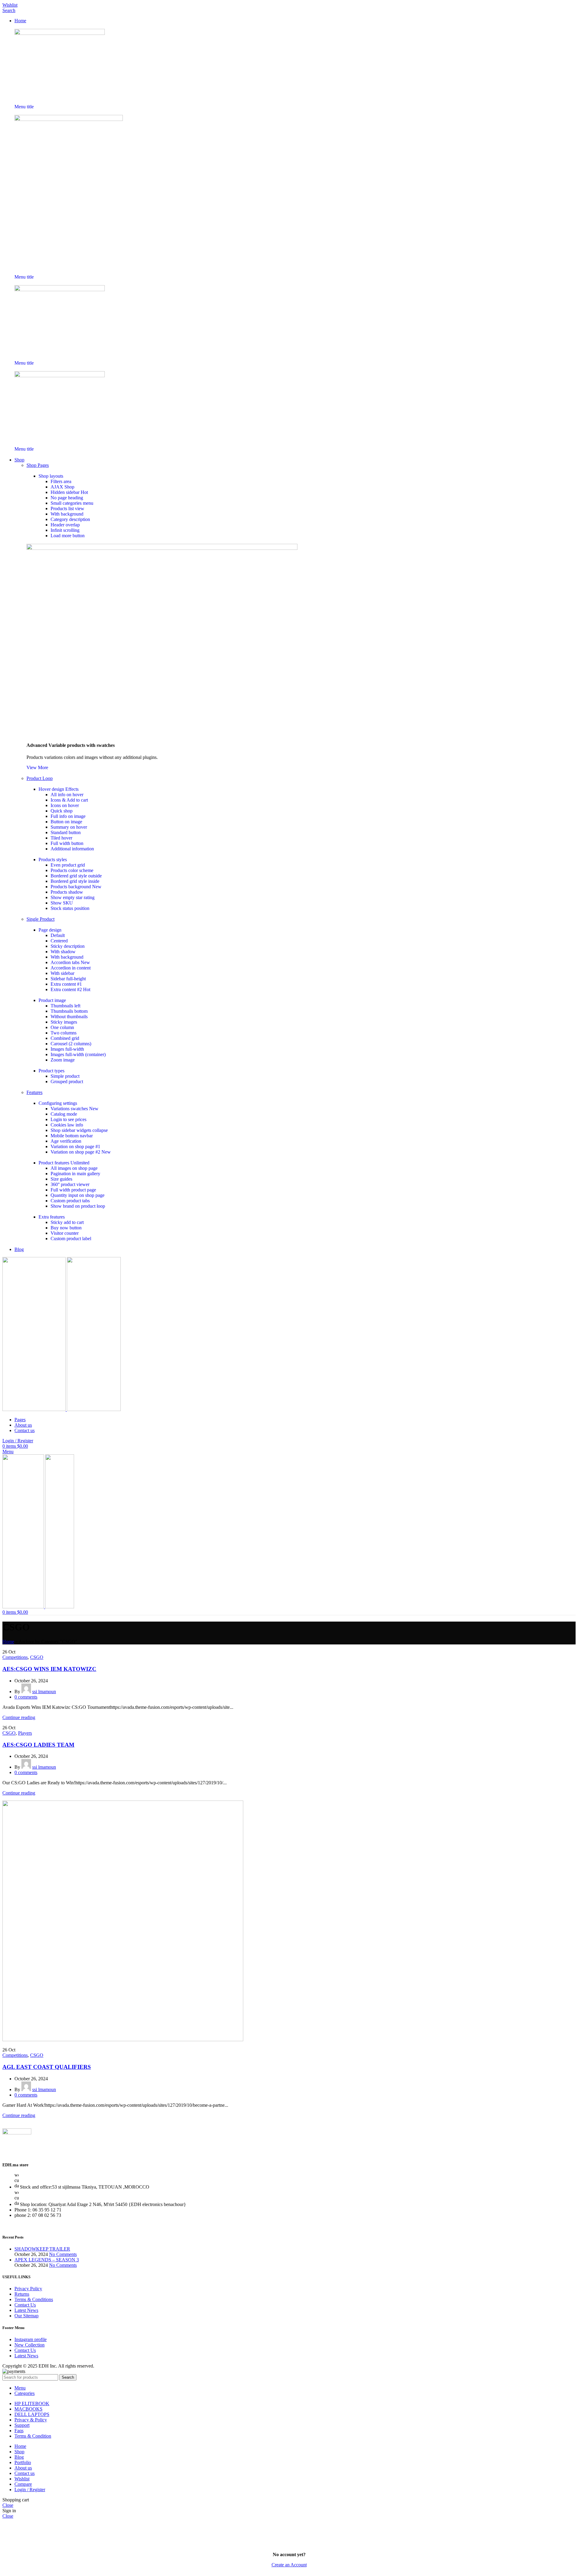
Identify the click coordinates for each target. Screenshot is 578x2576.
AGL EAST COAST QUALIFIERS (47, 2067)
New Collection (30, 2345)
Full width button (67, 843)
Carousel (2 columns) (71, 1044)
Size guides (61, 1179)
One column (62, 1027)
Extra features (52, 1217)
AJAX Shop (62, 487)
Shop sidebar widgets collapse (79, 1130)
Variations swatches (75, 1109)
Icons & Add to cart (69, 800)
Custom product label (71, 1239)
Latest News (26, 2310)
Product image (52, 1000)
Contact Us (25, 2305)
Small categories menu (72, 503)
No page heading (67, 498)
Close (8, 2505)
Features (34, 1092)
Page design (50, 930)
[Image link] (60, 33)
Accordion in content (71, 968)
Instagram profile (31, 2339)
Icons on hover (65, 805)
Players (25, 1733)
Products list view (67, 508)
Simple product (65, 1076)
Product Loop (40, 778)
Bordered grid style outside (76, 876)
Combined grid (65, 1038)
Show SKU (62, 903)
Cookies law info (67, 1125)
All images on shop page (74, 1168)
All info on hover (67, 795)
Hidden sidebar (69, 492)
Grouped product (67, 1082)
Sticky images (64, 1022)
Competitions (15, 1657)
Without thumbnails (69, 1017)
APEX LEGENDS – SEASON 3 (47, 2260)
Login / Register (30, 2490)
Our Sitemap (26, 2316)
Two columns (64, 1033)
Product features (64, 1163)
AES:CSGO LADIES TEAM (38, 1745)
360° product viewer (70, 1184)
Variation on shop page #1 (75, 1146)
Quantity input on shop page (78, 1195)
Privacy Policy (28, 2289)
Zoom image (63, 1060)
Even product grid (68, 865)
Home (8, 1642)
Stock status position (70, 908)
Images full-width (67, 1049)
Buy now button (66, 1228)
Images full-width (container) (78, 1054)
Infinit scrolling (65, 530)
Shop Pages (38, 465)
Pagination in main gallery (75, 1174)
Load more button (68, 536)
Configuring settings (58, 1103)
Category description (70, 519)
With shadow (63, 952)
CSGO (37, 1657)
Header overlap (65, 525)
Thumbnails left (65, 1006)
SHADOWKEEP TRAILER (42, 2249)
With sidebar (62, 973)
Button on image (66, 822)
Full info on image (68, 816)
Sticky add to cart (67, 1222)
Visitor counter (65, 1233)
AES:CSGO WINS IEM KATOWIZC (49, 1669)
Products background (76, 887)
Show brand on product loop (78, 1206)
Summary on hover (69, 827)
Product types (51, 1071)
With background (67, 514)
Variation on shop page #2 (81, 1152)
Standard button (66, 832)
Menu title (24, 107)
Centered (59, 941)
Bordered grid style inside (75, 881)
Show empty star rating (73, 897)
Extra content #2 (70, 989)
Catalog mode (64, 1114)
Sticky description (68, 946)
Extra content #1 (66, 984)
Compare (23, 2484)
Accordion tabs (70, 962)
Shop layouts (51, 476)
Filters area (61, 481)
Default (58, 935)
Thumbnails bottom (69, 1011)
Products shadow (67, 892)
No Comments (63, 2254)
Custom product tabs (70, 1201)
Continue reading (19, 1717)
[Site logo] (35, 1409)
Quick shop (62, 811)
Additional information (72, 849)
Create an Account (289, 2565)
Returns (22, 2294)
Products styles (53, 860)
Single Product (40, 919)
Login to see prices (68, 1119)
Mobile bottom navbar (72, 1136)
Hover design (59, 789)
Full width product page (73, 1190)
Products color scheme (72, 870)
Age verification (66, 1141)
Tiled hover (61, 838)
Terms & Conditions (34, 2299)
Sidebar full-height (68, 979)
